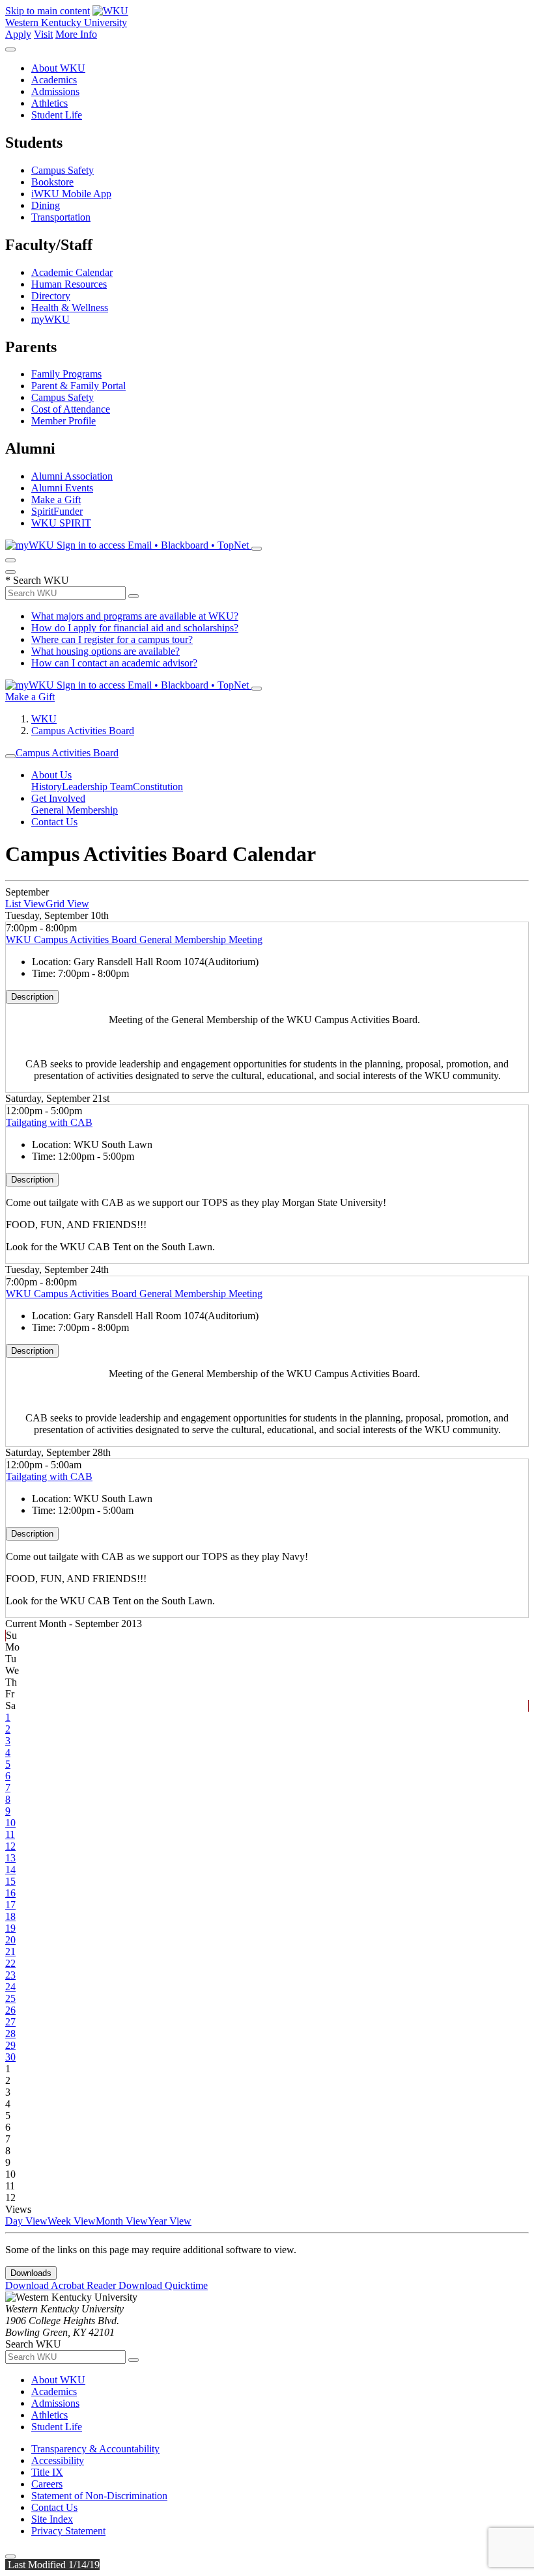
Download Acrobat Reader (62, 2285)
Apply (18, 34)
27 (10, 2022)
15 (10, 1881)
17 (10, 1905)
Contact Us (54, 822)
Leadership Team (97, 787)
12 (10, 1846)
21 (10, 1952)
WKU (44, 719)
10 (10, 1823)
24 (10, 1987)
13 (10, 1858)
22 (10, 1963)
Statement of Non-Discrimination (99, 2496)
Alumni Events (62, 488)
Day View (26, 2221)
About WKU (58, 68)
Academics (54, 80)
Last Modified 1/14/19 (52, 2565)
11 (10, 1834)
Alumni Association (72, 476)
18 (10, 1916)
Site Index (52, 2519)
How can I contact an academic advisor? (114, 663)
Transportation (61, 217)
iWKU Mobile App (71, 194)
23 (10, 1975)
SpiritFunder (57, 511)
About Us (51, 775)
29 (10, 2045)
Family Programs (66, 374)
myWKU (50, 319)
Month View (122, 2221)
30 (10, 2057)
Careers (47, 2484)
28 (10, 2034)
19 (10, 1928)
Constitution (158, 787)
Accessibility (58, 2460)
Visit (43, 34)
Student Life (57, 115)
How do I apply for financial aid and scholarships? (135, 628)
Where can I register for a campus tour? (112, 639)
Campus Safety (63, 170)
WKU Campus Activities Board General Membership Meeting (134, 939)
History (47, 787)
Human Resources (69, 284)
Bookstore (52, 182)
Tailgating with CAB (49, 1122)
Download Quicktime (163, 2285)
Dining (46, 205)
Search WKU (37, 580)
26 (10, 2010)
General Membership (75, 810)
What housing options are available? (105, 651)
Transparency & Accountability (95, 2449)
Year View (170, 2221)
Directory (51, 296)
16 (10, 1893)
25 (10, 1998)
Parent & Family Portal (78, 386)
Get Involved (58, 798)
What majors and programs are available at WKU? (135, 616)
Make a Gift (56, 500)
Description (32, 997)
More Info (76, 34)
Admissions (55, 91)
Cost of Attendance (71, 409)
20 (10, 1940)
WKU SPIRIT (61, 523)
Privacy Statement (68, 2531)
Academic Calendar (72, 272)
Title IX (47, 2472)
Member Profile (63, 421)
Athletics (49, 103)
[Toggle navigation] (10, 756)
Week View (72, 2221)
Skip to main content (48, 11)
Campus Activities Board (83, 731)
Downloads (31, 2273)
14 (10, 1870)
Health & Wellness (70, 308)
